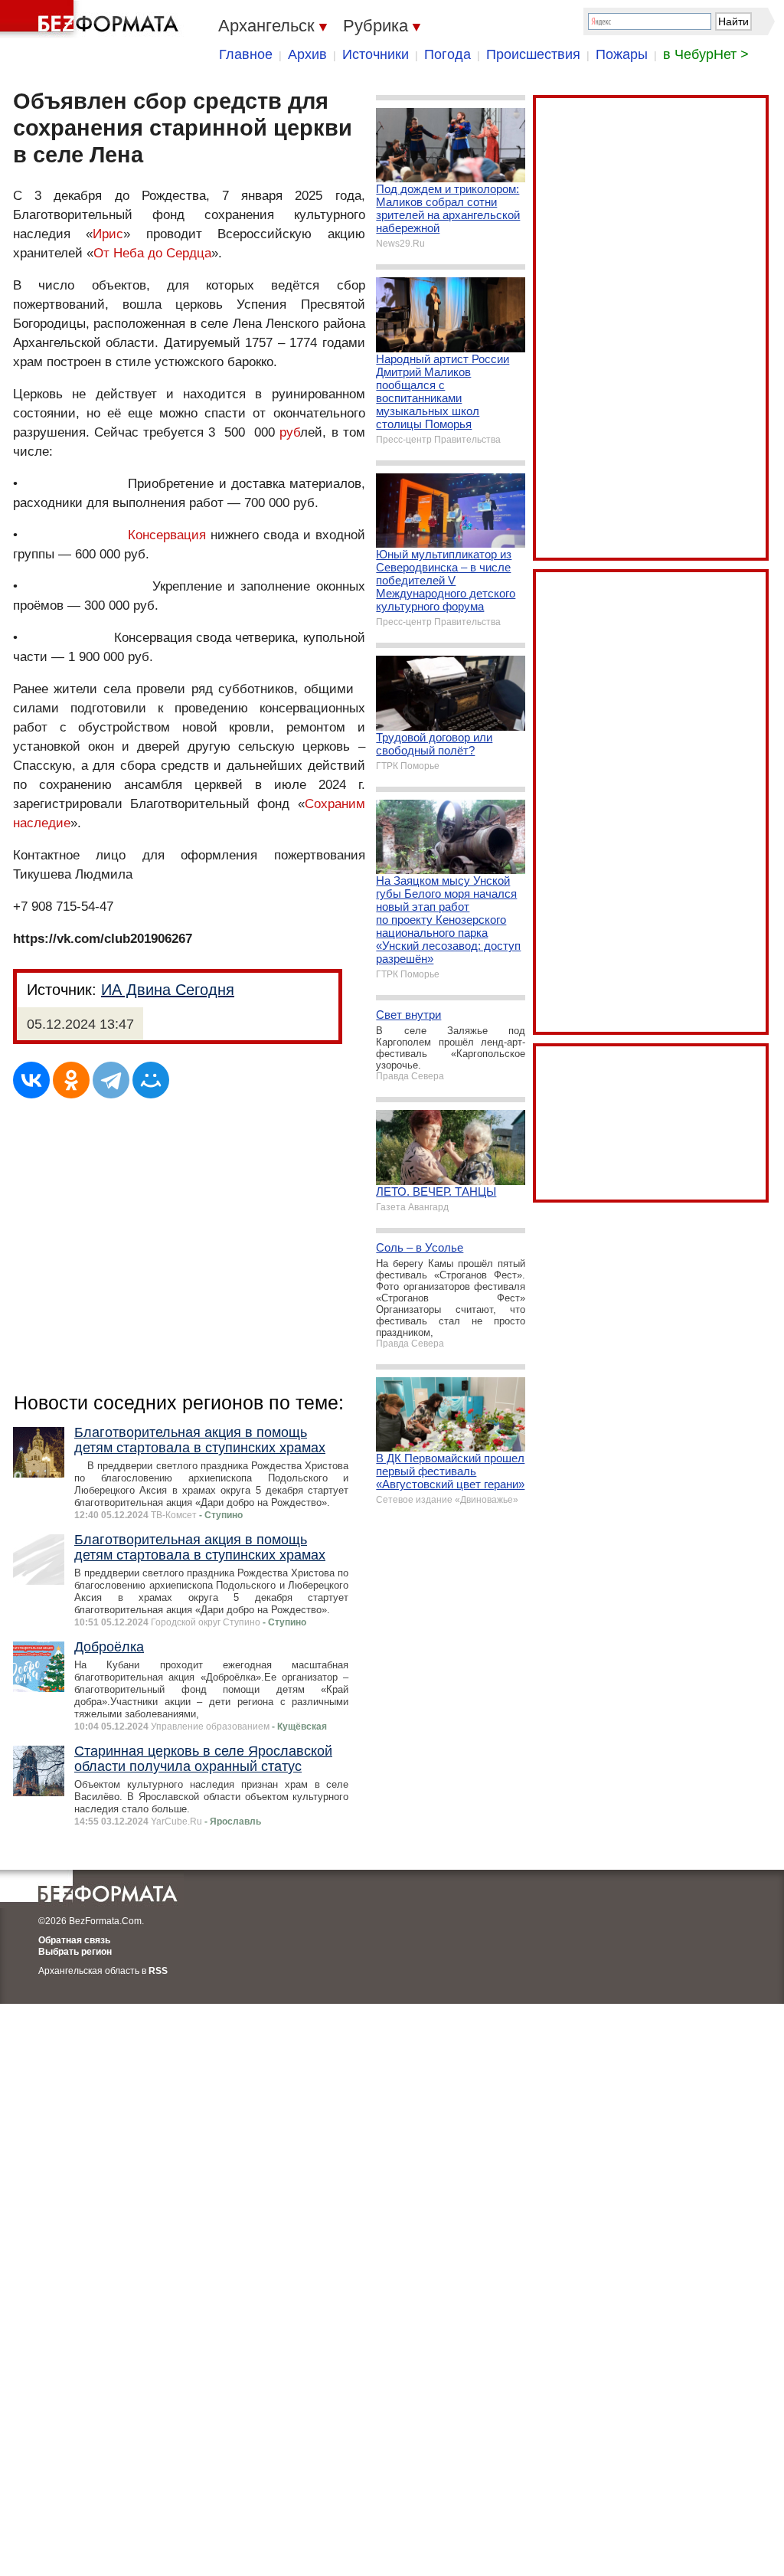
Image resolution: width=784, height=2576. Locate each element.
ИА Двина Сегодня (168, 990)
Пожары (622, 54)
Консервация (167, 535)
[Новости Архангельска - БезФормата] (92, 19)
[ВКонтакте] (31, 1080)
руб (290, 432)
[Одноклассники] (71, 1080)
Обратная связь (74, 1940)
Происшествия (533, 54)
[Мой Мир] (151, 1080)
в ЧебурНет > (706, 54)
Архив (307, 54)
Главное (246, 54)
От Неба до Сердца (152, 253)
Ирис (108, 234)
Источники (376, 54)
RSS (158, 1971)
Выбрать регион (75, 1952)
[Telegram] (111, 1080)
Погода (448, 54)
